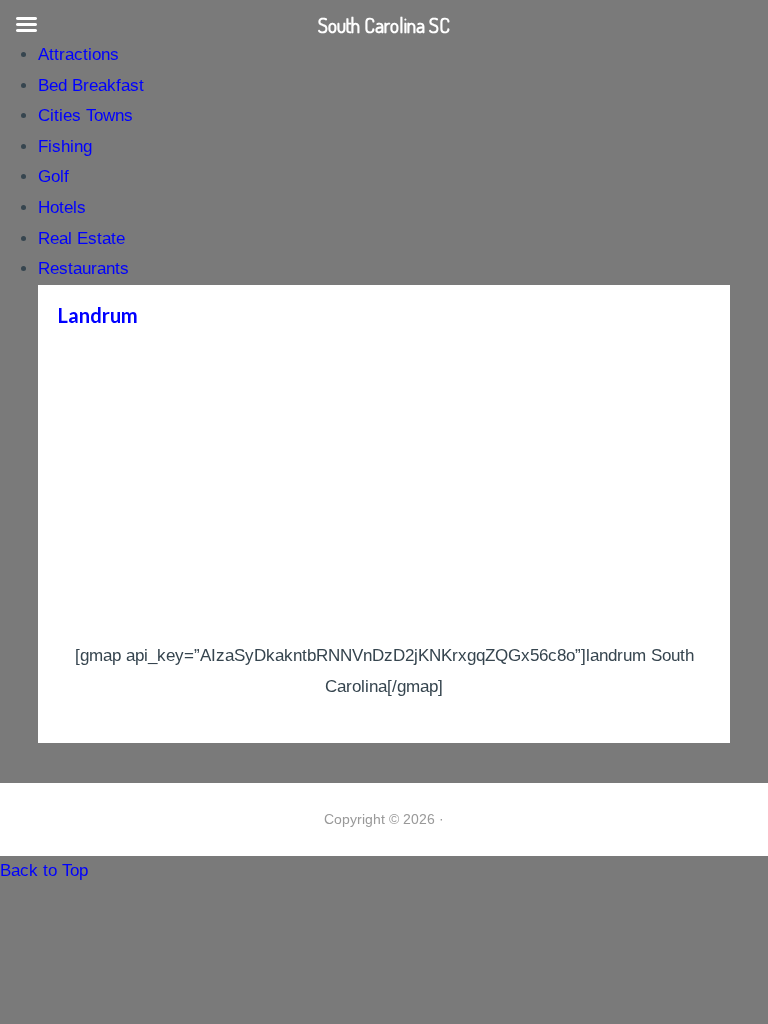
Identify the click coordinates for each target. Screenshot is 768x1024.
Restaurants (83, 268)
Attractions (78, 54)
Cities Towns (85, 115)
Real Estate (81, 238)
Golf (53, 176)
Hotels (62, 207)
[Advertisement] (384, 491)
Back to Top (44, 870)
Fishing (65, 146)
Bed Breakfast (91, 85)
